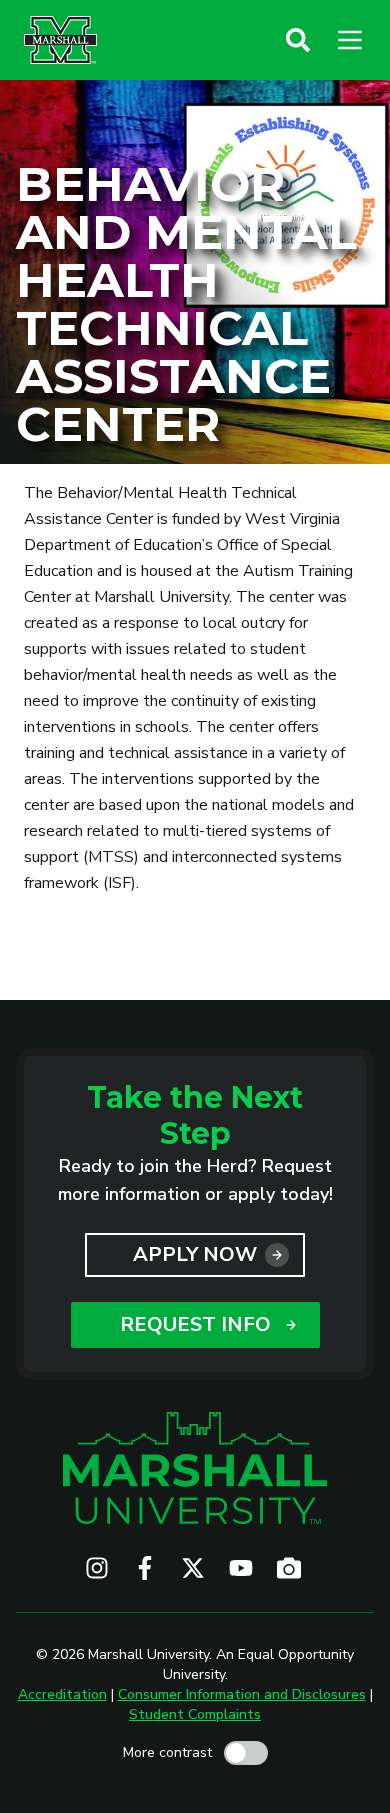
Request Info (195, 1324)
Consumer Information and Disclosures (242, 1694)
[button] (298, 40)
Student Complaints (195, 1714)
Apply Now (195, 1254)
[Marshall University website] (60, 40)
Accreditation (62, 1694)
